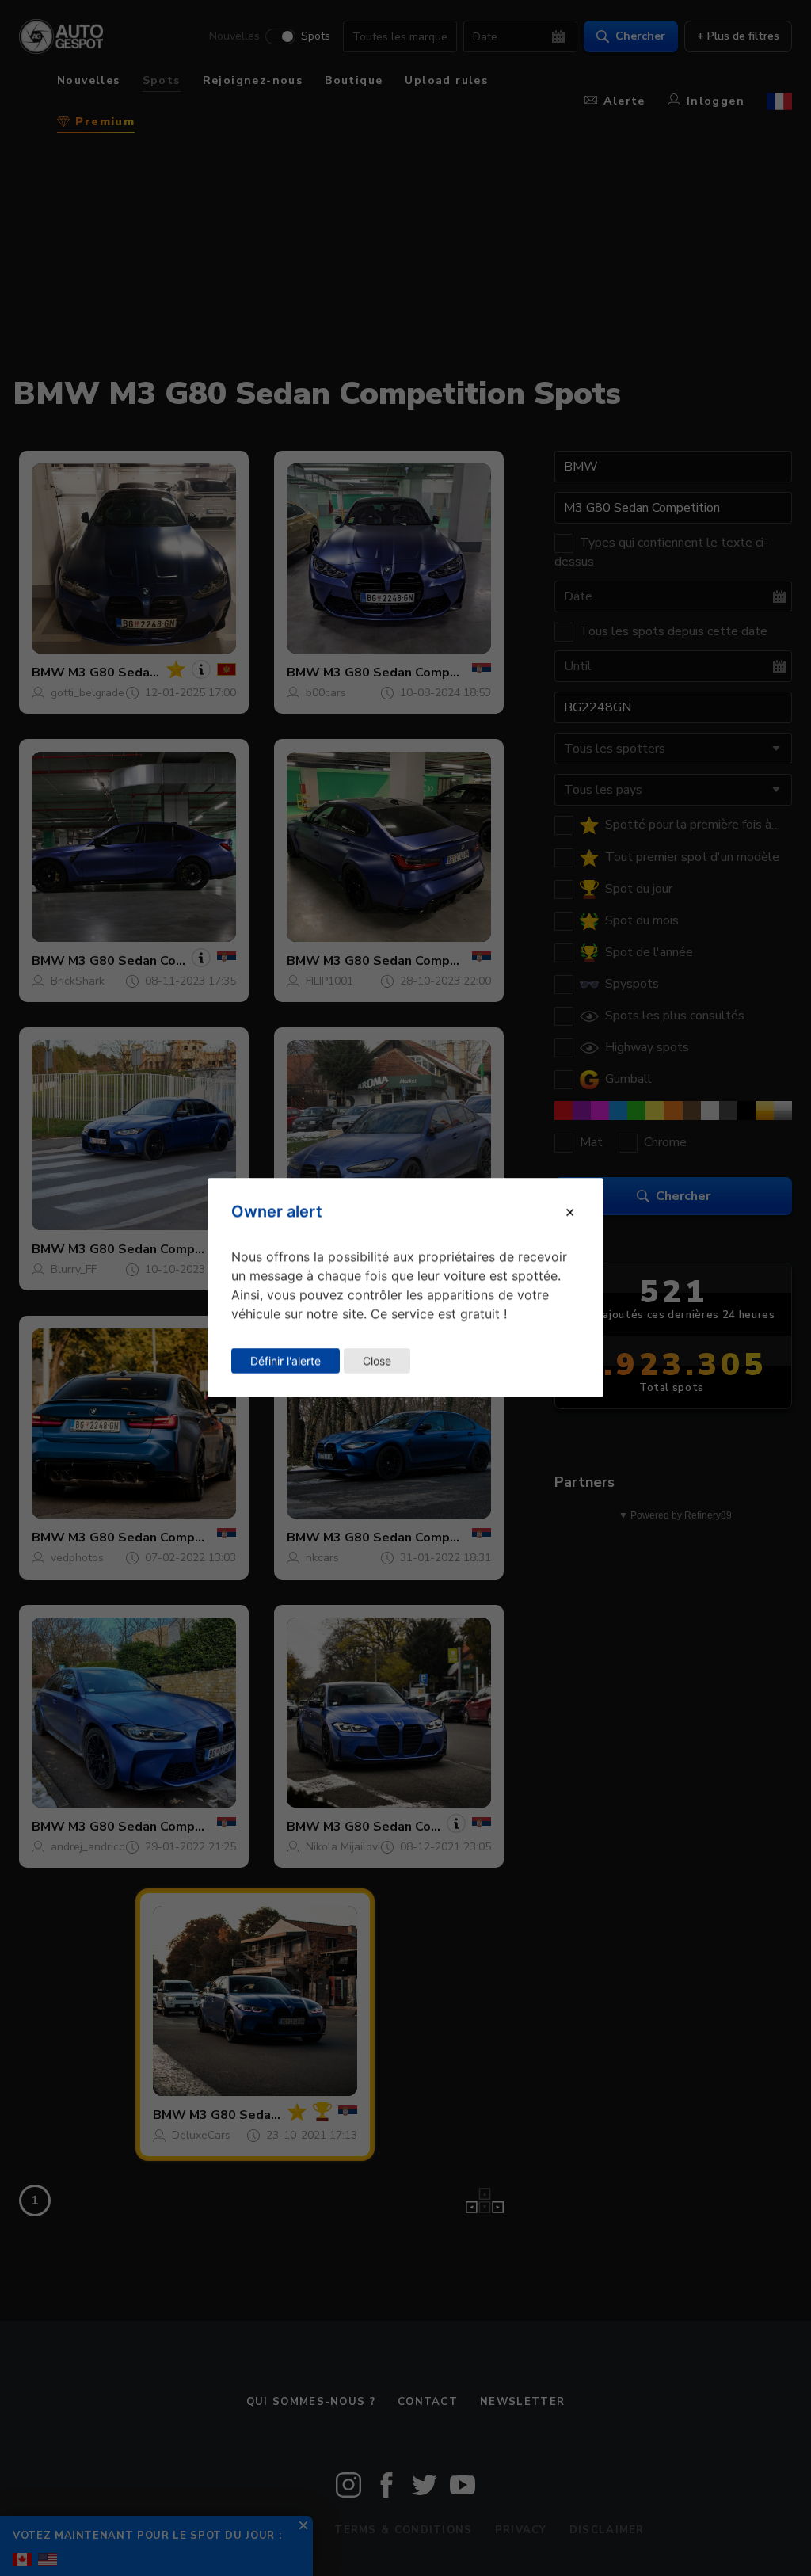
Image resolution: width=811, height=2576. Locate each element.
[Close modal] (570, 1212)
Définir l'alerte (286, 1360)
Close (377, 1360)
